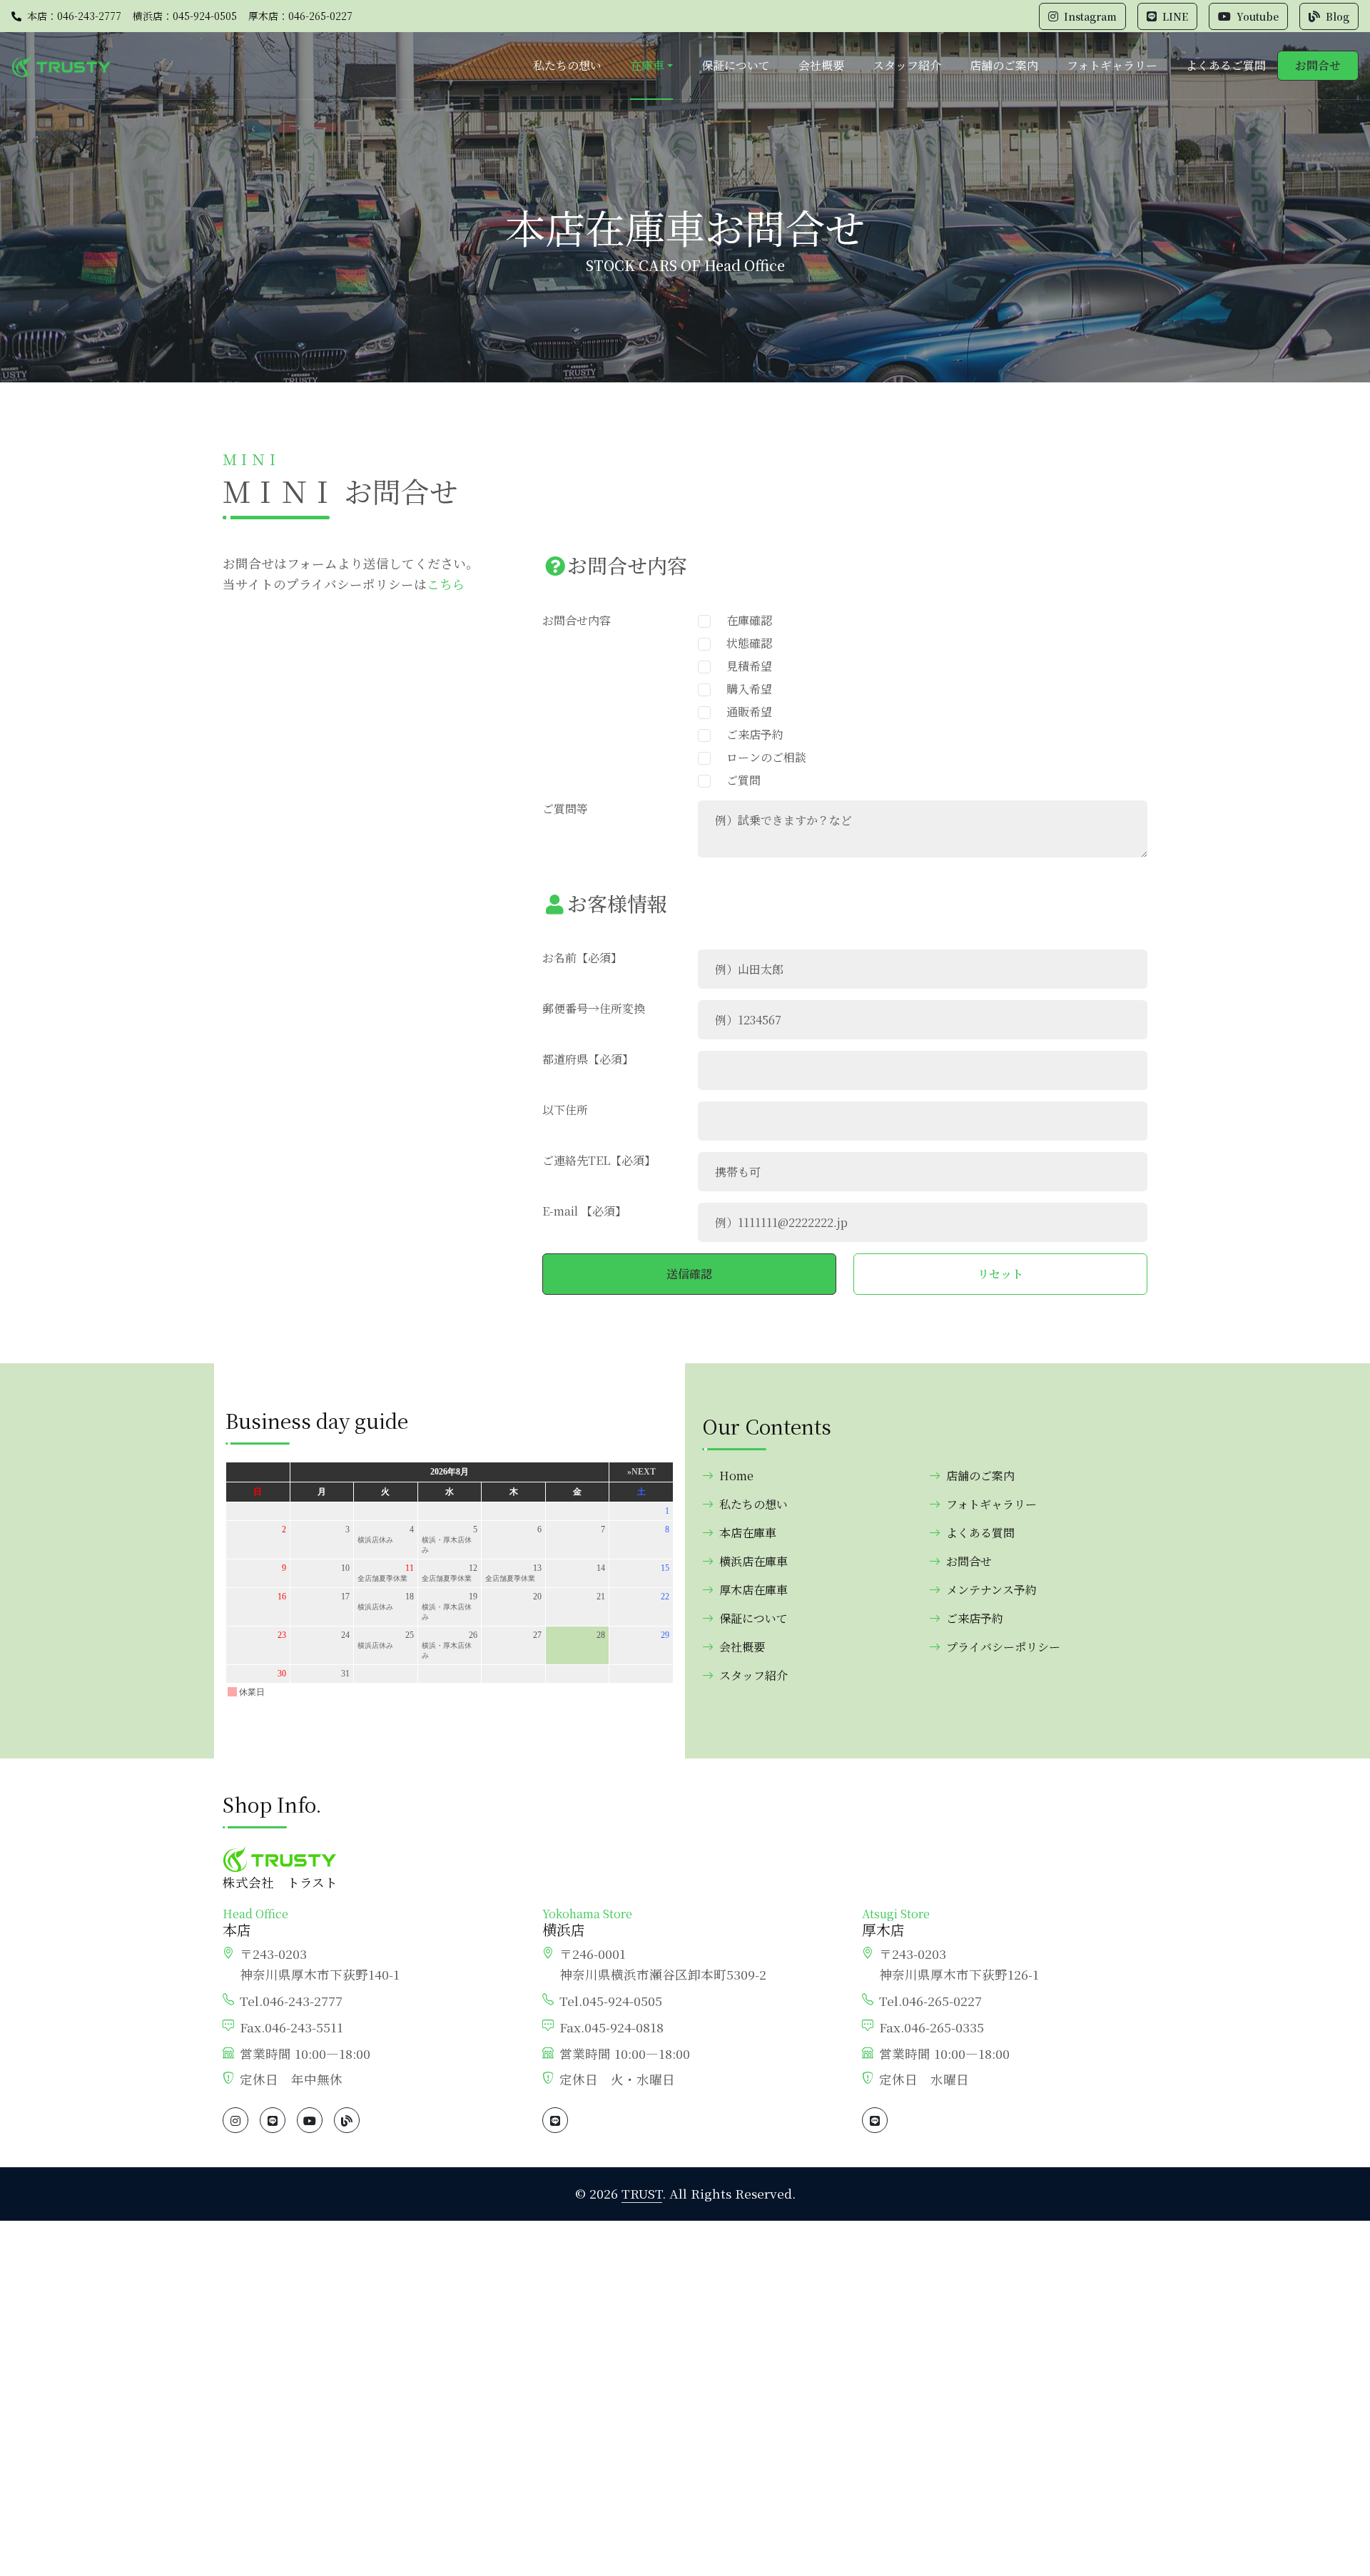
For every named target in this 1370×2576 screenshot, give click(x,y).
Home (736, 1476)
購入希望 (744, 689)
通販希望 (744, 712)
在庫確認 (744, 620)
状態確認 (744, 643)
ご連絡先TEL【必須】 (599, 1160)
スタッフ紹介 (907, 65)
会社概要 (821, 65)
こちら (446, 584)
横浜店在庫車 (753, 1561)
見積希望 (744, 666)
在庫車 (647, 65)
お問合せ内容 (577, 620)
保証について (736, 65)
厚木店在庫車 (753, 1590)
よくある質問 (980, 1533)
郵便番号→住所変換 (594, 1008)
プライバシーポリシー (1003, 1647)
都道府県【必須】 (588, 1059)
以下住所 (565, 1110)
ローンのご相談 (761, 757)
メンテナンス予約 (991, 1590)
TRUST (642, 2193)
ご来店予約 (749, 734)
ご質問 (738, 780)
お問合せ (1318, 65)
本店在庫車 (748, 1533)
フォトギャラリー (1112, 65)
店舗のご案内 (1004, 65)
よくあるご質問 (1226, 65)
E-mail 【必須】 (584, 1211)
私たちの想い (567, 65)
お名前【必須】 (582, 958)
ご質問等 (565, 809)
